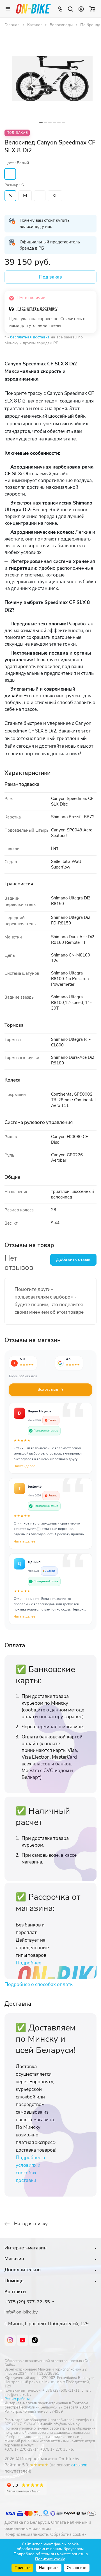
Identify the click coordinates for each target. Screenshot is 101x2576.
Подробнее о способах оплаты (39, 1984)
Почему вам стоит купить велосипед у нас (45, 223)
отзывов (79, 2465)
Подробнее (28, 1963)
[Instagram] (10, 2340)
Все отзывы (48, 1390)
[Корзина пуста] (92, 9)
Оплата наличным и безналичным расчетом (48, 2525)
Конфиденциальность (26, 2534)
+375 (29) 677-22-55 (27, 2302)
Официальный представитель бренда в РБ (50, 245)
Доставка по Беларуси (27, 2522)
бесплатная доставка (30, 337)
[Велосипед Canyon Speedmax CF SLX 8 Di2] (52, 78)
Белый (10, 174)
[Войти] (81, 9)
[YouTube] (22, 2340)
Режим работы (17, 2399)
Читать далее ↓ (26, 1466)
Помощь (14, 2281)
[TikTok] (35, 2340)
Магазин (14, 2259)
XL (55, 196)
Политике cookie (50, 2559)
